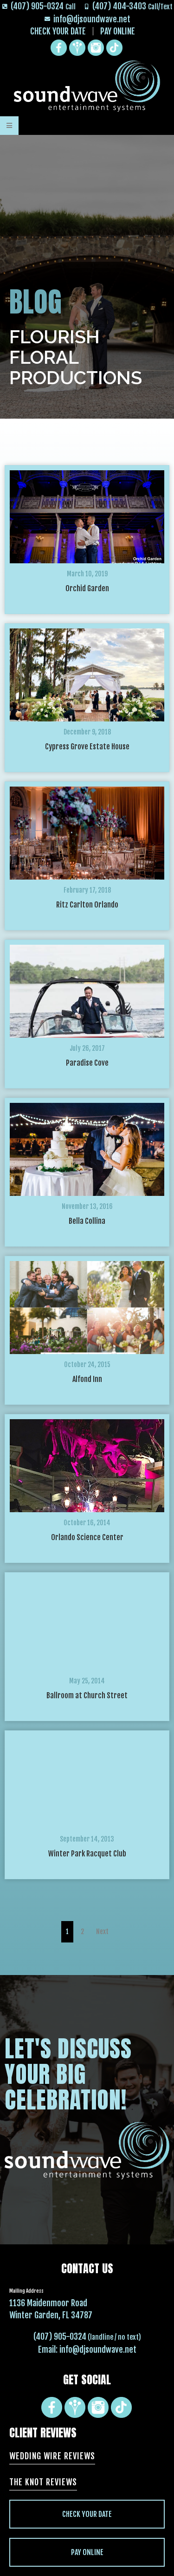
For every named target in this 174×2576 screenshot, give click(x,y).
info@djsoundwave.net (98, 2349)
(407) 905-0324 (60, 2336)
